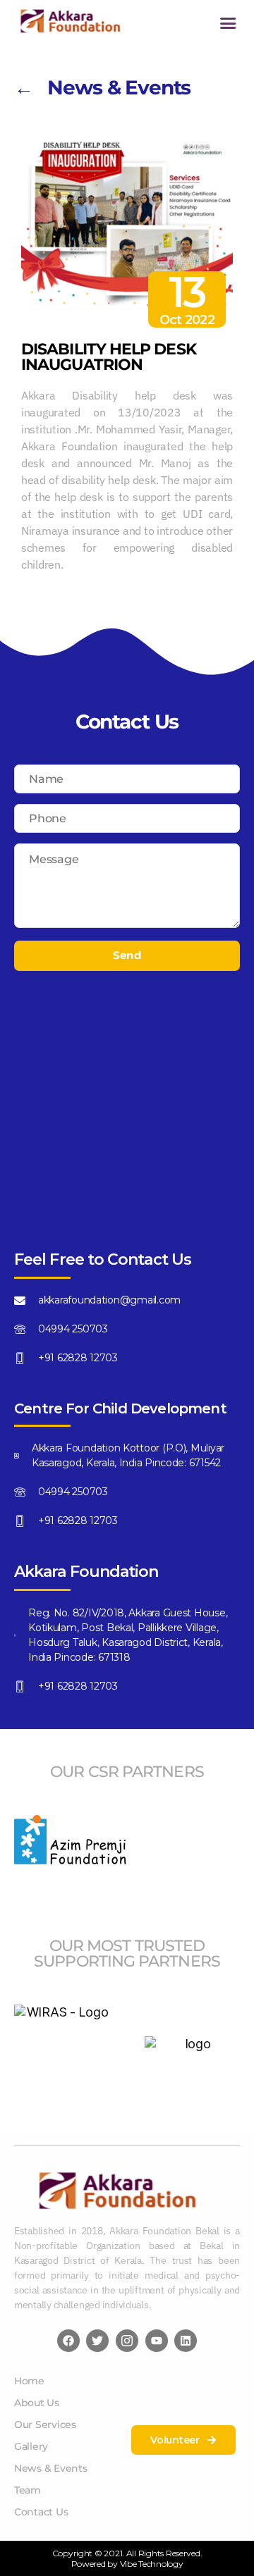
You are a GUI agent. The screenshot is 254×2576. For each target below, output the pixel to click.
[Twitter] (97, 2341)
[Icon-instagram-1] (127, 2341)
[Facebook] (68, 2341)
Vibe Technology (152, 2564)
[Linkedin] (186, 2341)
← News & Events (102, 87)
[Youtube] (157, 2341)
